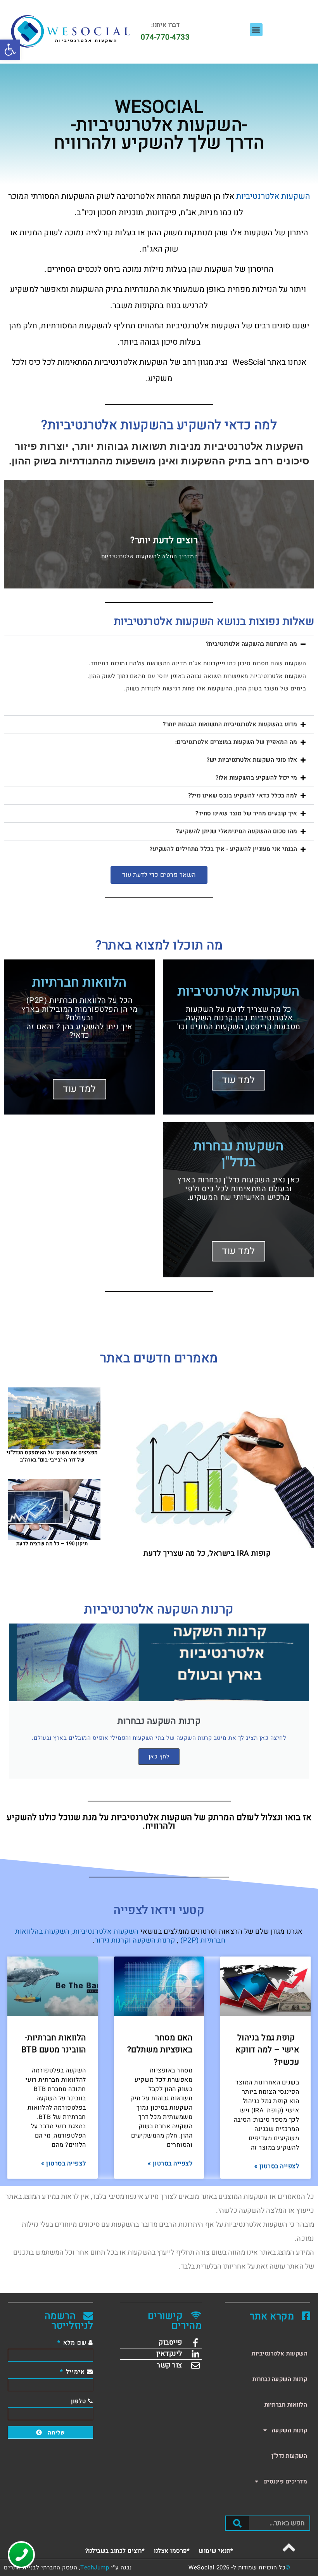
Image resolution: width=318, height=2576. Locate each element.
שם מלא (75, 2343)
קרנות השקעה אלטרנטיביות (159, 1609)
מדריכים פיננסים (285, 2481)
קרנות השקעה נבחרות (280, 2379)
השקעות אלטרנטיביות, (105, 1932)
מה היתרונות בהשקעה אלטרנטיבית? (252, 644)
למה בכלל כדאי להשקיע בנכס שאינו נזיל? (243, 795)
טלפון (79, 2401)
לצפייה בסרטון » (277, 2166)
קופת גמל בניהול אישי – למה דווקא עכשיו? (267, 2050)
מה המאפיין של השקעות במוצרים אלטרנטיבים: (236, 742)
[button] (10, 50)
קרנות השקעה (154, 1940)
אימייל (75, 2372)
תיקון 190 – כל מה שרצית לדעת (52, 1543)
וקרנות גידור (113, 1940)
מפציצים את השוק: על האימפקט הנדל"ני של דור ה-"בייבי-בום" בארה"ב (52, 1456)
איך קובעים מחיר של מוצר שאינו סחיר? (246, 813)
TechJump (95, 2567)
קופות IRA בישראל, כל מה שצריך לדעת (207, 1553)
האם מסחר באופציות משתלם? (160, 2044)
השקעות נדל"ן (289, 2456)
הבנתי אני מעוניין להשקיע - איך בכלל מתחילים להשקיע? (224, 849)
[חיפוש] (237, 2523)
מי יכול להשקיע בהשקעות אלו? (257, 778)
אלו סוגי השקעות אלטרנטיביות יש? (252, 760)
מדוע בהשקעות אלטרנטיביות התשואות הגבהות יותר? (230, 724)
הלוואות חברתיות (286, 2405)
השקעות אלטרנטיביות (273, 196)
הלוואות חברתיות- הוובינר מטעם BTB (54, 2044)
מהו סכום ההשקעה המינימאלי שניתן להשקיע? (237, 831)
